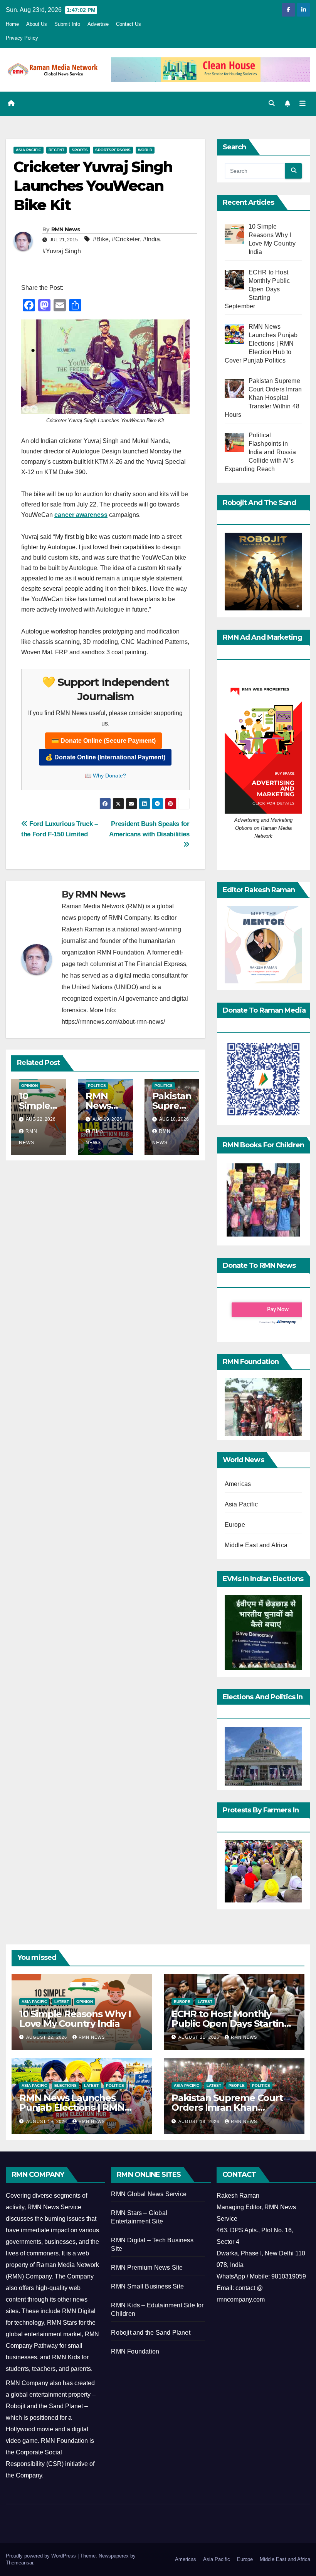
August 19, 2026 (47, 2121)
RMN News (66, 229)
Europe (235, 1525)
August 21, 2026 (200, 2037)
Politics (97, 1086)
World (145, 150)
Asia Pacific (29, 150)
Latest (62, 2002)
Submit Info (67, 24)
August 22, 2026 (47, 2037)
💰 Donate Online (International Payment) (105, 757)
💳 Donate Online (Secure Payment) (103, 741)
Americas (238, 1484)
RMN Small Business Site (147, 2286)
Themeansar (19, 2563)
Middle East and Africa (256, 1545)
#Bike (101, 239)
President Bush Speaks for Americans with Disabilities (149, 829)
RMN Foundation (135, 2351)
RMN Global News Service (149, 2194)
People (237, 2085)
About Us (37, 24)
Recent (56, 150)
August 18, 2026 (200, 2121)
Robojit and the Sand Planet (150, 2333)
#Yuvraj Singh (62, 251)
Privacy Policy (22, 38)
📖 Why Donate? (105, 776)
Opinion (29, 1086)
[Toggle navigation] (303, 104)
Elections (66, 2085)
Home (12, 24)
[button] (272, 103)
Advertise (98, 24)
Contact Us (129, 24)
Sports (80, 150)
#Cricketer (126, 239)
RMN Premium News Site (147, 2268)
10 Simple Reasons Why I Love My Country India (75, 2019)
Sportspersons (113, 150)
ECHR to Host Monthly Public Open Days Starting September (231, 2024)
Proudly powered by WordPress (42, 2556)
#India (151, 239)
